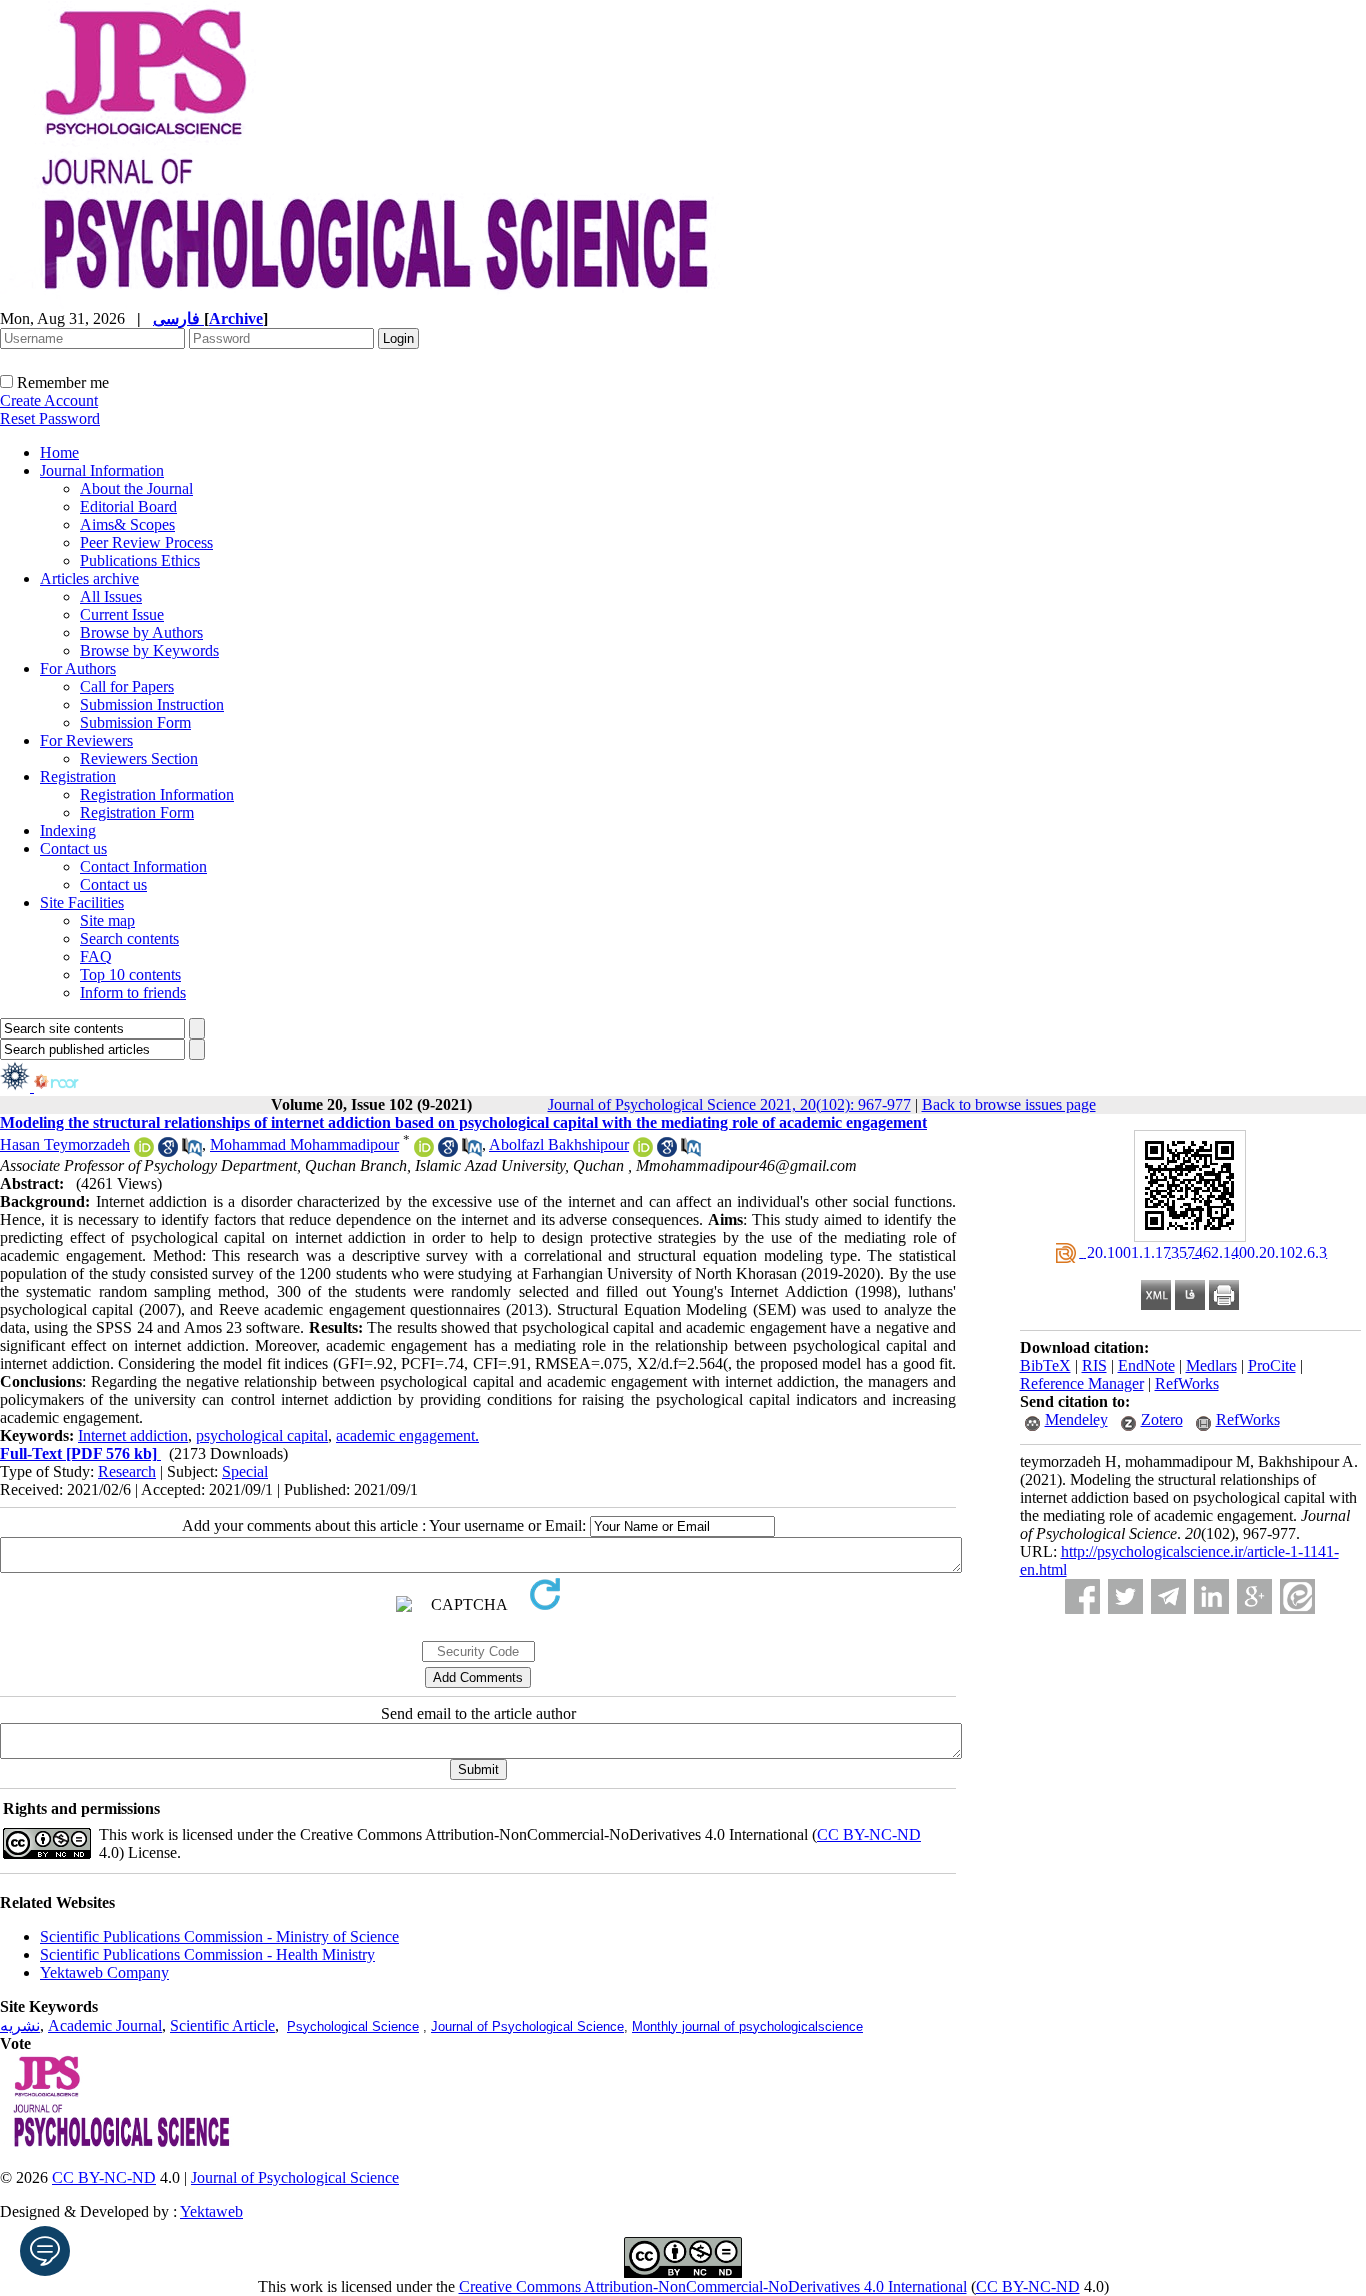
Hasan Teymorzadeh (65, 1144)
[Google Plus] (1254, 1596)
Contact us (73, 848)
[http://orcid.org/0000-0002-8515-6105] (424, 1151)
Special (245, 1471)
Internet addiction (133, 1435)
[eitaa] (1297, 1596)
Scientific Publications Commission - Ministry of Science (219, 1936)
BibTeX (1045, 1365)
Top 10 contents (130, 974)
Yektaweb (211, 2211)
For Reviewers (86, 740)
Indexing (68, 830)
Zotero (1162, 1419)
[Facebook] (1082, 1596)
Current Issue (122, 614)
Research (127, 1471)
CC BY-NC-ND (1028, 2286)
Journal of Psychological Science (527, 2026)
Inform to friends (133, 992)
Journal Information (102, 470)
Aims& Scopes (127, 524)
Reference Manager (1082, 1383)
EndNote (1146, 1365)
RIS (1094, 1365)
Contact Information (143, 866)
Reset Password (50, 418)
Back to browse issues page (1009, 1104)
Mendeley (1076, 1419)
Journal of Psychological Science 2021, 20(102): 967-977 (729, 1104)
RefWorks (1187, 1383)
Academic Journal (105, 2025)
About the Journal (136, 488)
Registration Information (157, 794)
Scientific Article (222, 2025)
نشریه (20, 2025)
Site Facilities (82, 902)
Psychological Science (353, 2026)
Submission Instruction (152, 704)
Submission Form (135, 722)
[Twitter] (1125, 1596)
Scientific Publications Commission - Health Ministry (207, 1954)
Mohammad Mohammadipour (304, 1144)
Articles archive (89, 578)
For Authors (78, 668)
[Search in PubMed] (192, 1151)
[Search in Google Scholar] (168, 1151)
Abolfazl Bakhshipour (559, 1144)
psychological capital (262, 1435)
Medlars (1211, 1365)
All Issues (111, 596)
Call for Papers (127, 686)
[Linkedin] (1211, 1596)
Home (59, 452)
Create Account (49, 400)
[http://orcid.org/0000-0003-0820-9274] (643, 1151)
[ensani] (17, 1086)
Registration (78, 776)
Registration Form (137, 812)
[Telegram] (1168, 1596)
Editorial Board (128, 506)
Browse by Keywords (149, 650)
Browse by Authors (141, 632)
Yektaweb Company (104, 1972)
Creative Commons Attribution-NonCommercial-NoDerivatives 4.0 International (713, 2286)
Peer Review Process (146, 542)
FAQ (96, 956)
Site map (107, 920)
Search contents (129, 938)
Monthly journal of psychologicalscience (747, 2026)
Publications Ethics (140, 560)
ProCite (1272, 1365)
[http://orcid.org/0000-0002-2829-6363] (144, 1151)
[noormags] (74, 1086)
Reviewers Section (139, 758)
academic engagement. (407, 1435)
